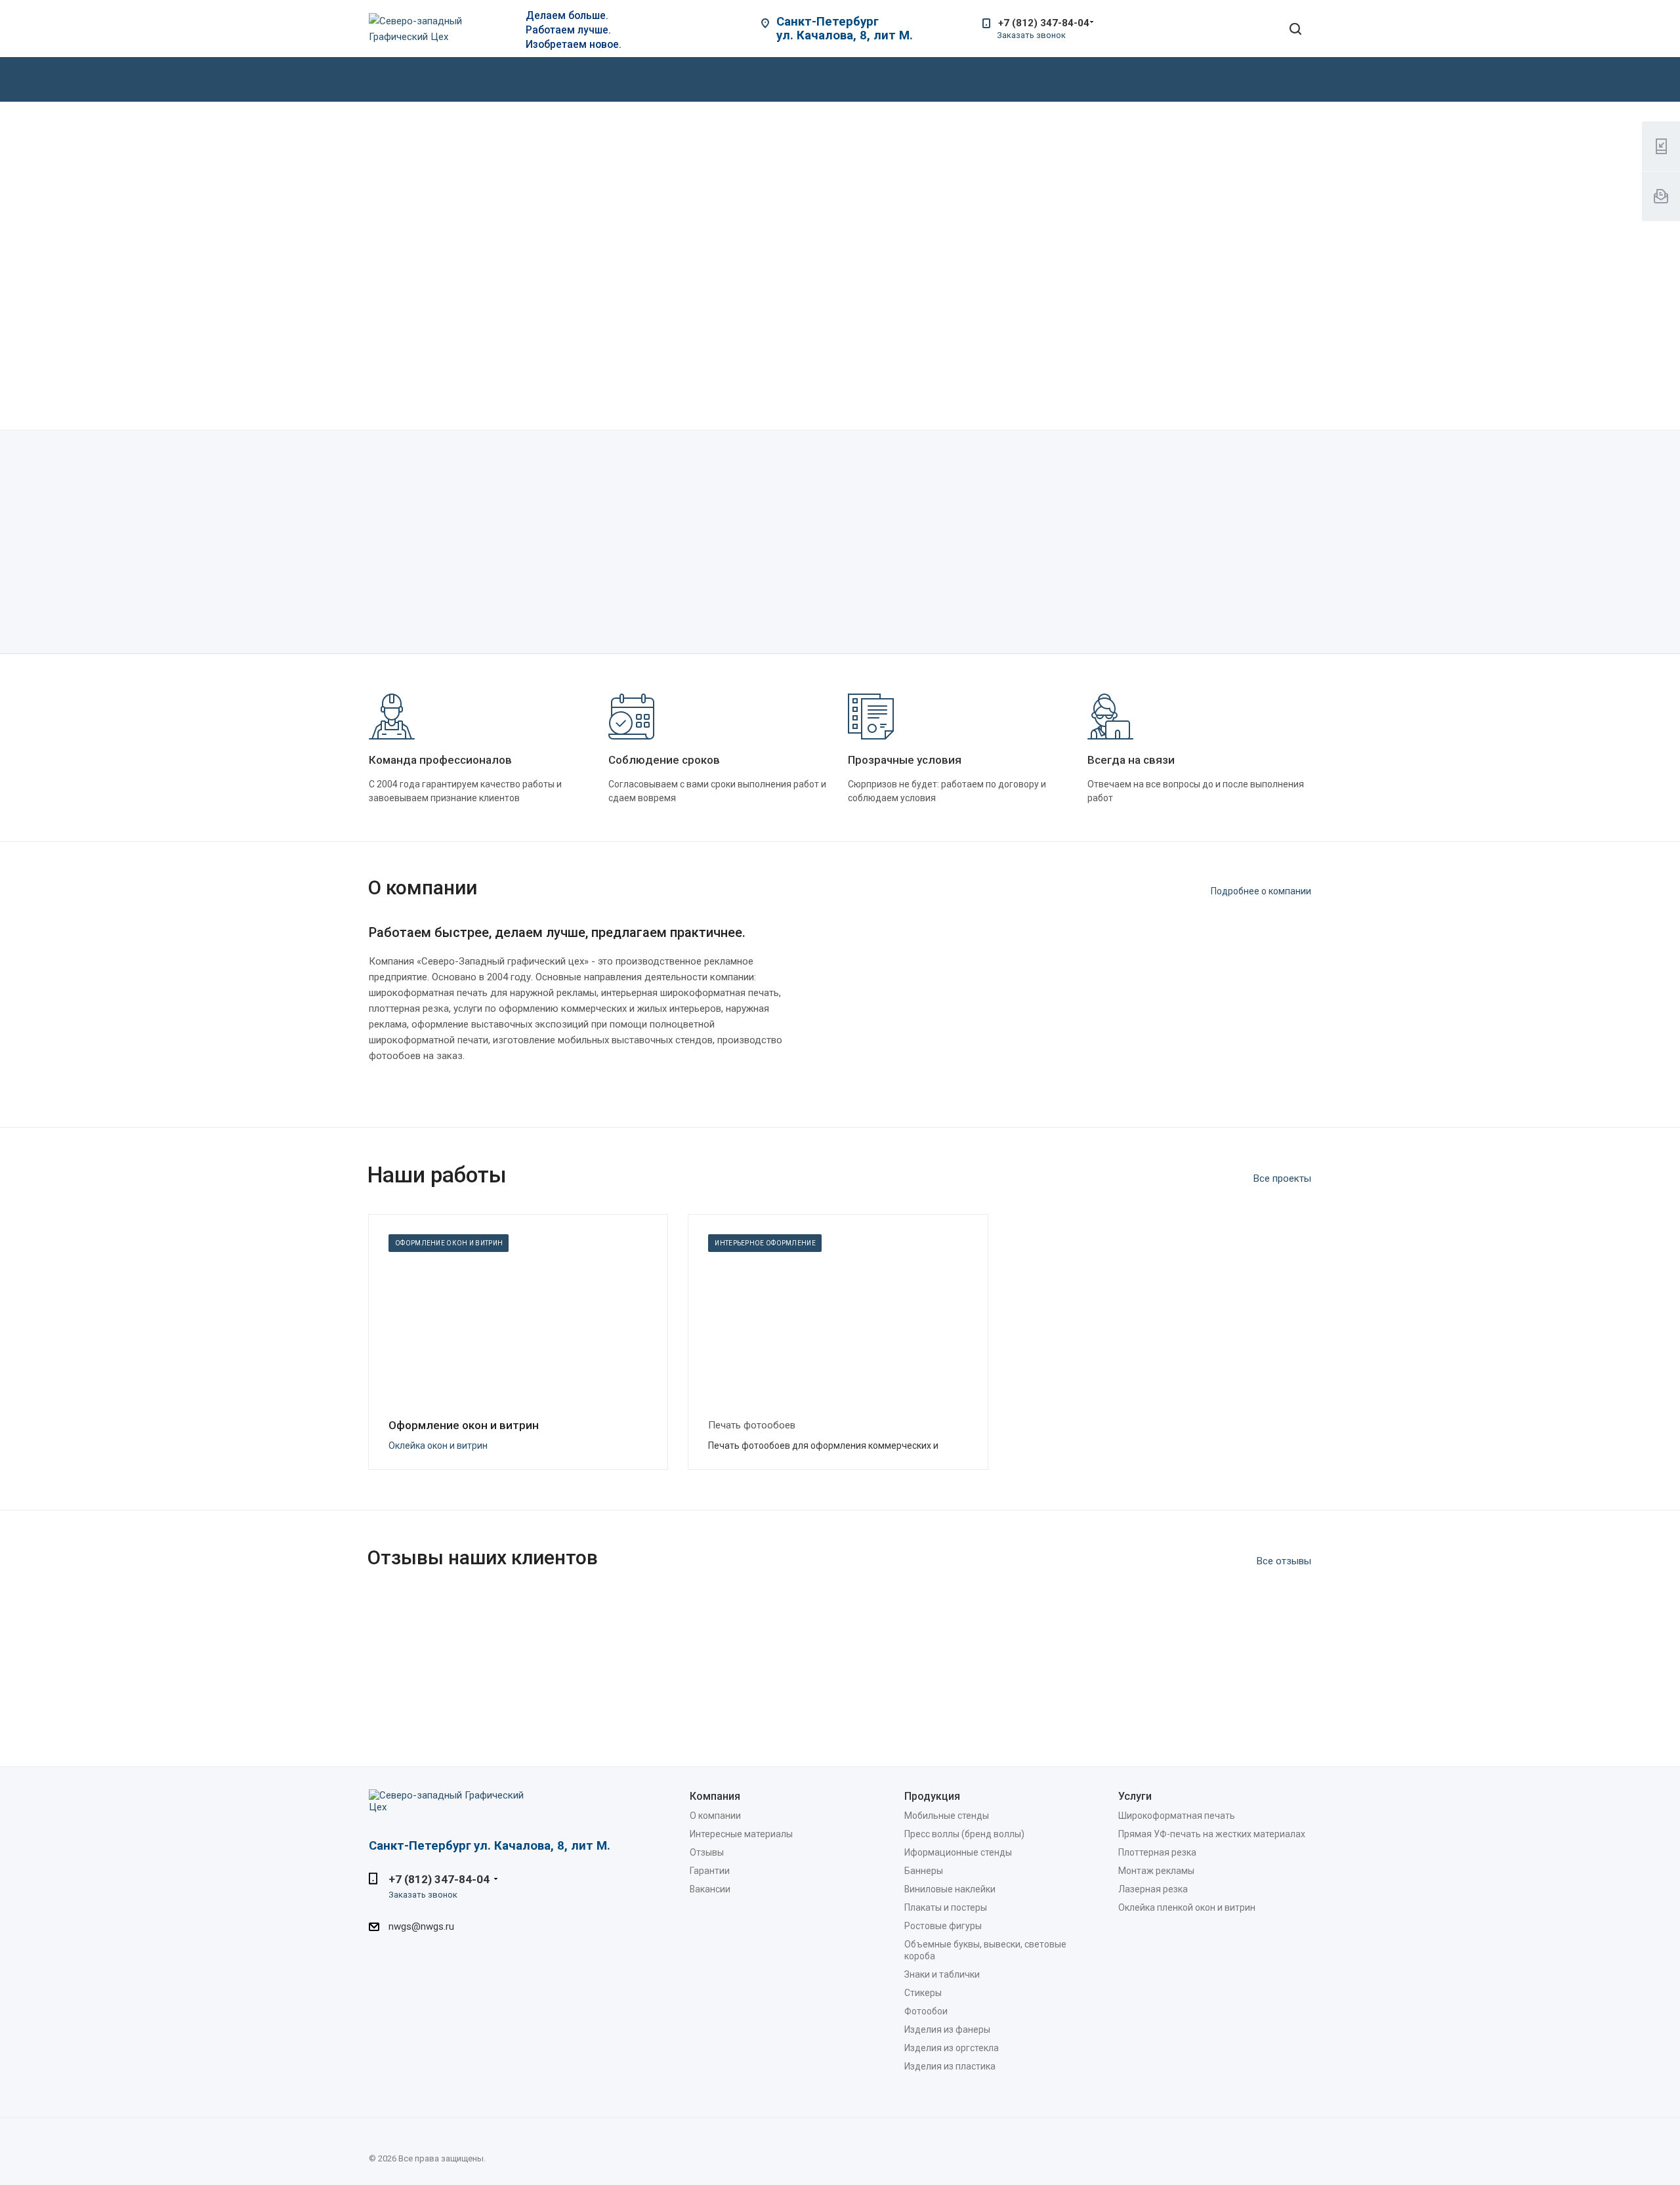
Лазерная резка (1153, 1889)
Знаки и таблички (942, 1974)
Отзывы (707, 1852)
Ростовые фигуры (943, 1926)
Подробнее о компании (1261, 891)
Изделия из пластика (950, 2066)
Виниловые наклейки (950, 1889)
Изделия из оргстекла (952, 2048)
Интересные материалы (741, 1834)
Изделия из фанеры (947, 2029)
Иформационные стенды (958, 1852)
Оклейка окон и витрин (438, 1446)
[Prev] (1255, 392)
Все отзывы (1284, 1561)
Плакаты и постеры (946, 1907)
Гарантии (710, 1871)
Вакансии (710, 1889)
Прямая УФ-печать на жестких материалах (1212, 1834)
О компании (715, 1816)
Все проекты (1282, 1178)
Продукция (932, 1796)
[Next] (1295, 392)
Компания (715, 1796)
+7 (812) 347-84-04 (1044, 23)
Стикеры (923, 1993)
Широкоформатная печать (1177, 1816)
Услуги (1135, 1796)
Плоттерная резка (1157, 1852)
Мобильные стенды (947, 1816)
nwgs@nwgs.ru (421, 1927)
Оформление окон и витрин (464, 1425)
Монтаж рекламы (1156, 1871)
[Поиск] (1295, 30)
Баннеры (924, 1871)
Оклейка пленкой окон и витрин (1187, 1907)
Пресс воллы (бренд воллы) (964, 1834)
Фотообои (926, 2011)
